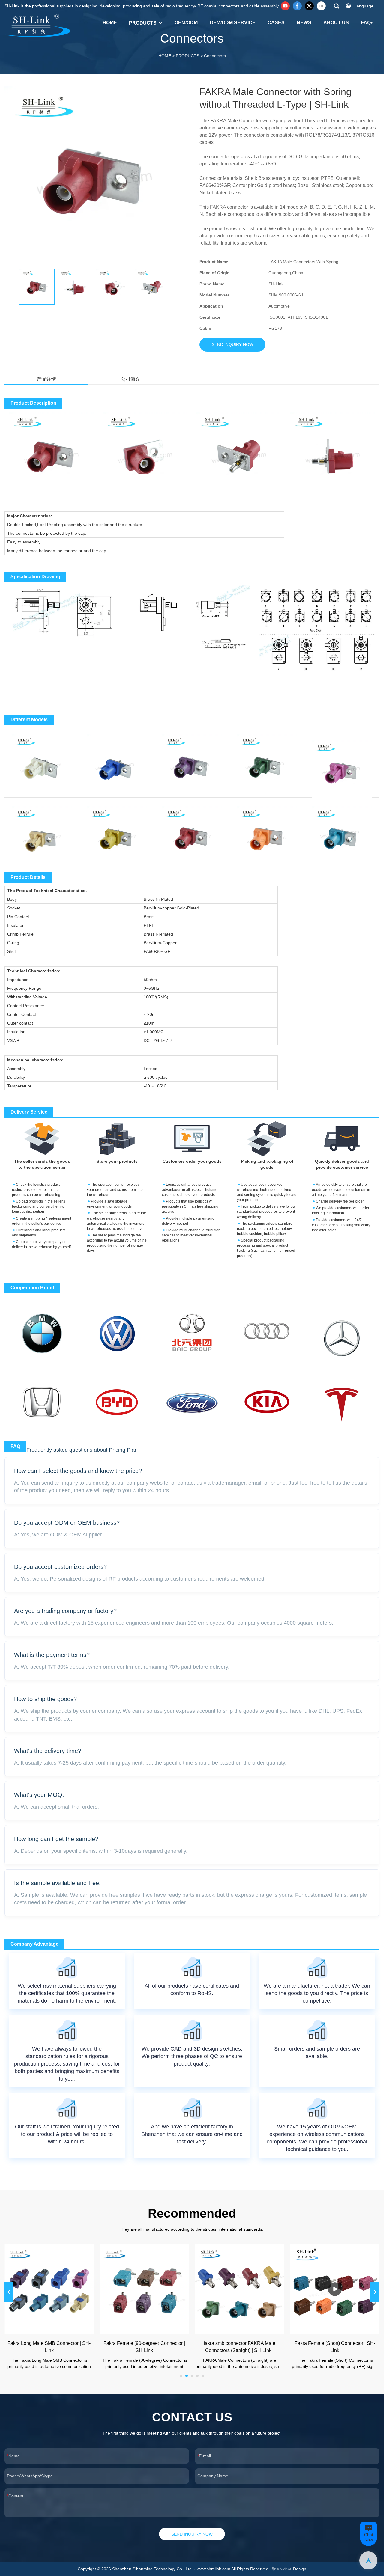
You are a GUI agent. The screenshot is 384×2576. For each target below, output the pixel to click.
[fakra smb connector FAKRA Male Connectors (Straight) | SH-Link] (240, 2289)
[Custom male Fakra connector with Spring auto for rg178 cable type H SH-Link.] (342, 767)
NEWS (304, 23)
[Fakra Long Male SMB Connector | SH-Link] (49, 2289)
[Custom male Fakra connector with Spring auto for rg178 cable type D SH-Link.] (192, 761)
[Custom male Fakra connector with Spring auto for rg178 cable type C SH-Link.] (117, 761)
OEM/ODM (186, 23)
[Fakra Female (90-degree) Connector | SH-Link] (145, 2289)
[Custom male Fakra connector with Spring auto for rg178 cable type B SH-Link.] (42, 761)
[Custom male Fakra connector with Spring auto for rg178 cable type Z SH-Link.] (342, 833)
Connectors (215, 56)
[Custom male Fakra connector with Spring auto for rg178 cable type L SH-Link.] (192, 833)
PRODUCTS (143, 23)
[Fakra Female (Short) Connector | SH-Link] (335, 2289)
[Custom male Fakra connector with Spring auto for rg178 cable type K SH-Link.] (117, 833)
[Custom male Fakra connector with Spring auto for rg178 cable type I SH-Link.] (42, 833)
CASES (276, 23)
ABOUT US (336, 23)
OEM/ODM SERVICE (233, 23)
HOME (110, 23)
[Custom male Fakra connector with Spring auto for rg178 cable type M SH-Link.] (267, 833)
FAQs (367, 23)
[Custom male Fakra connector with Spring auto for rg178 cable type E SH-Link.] (267, 761)
